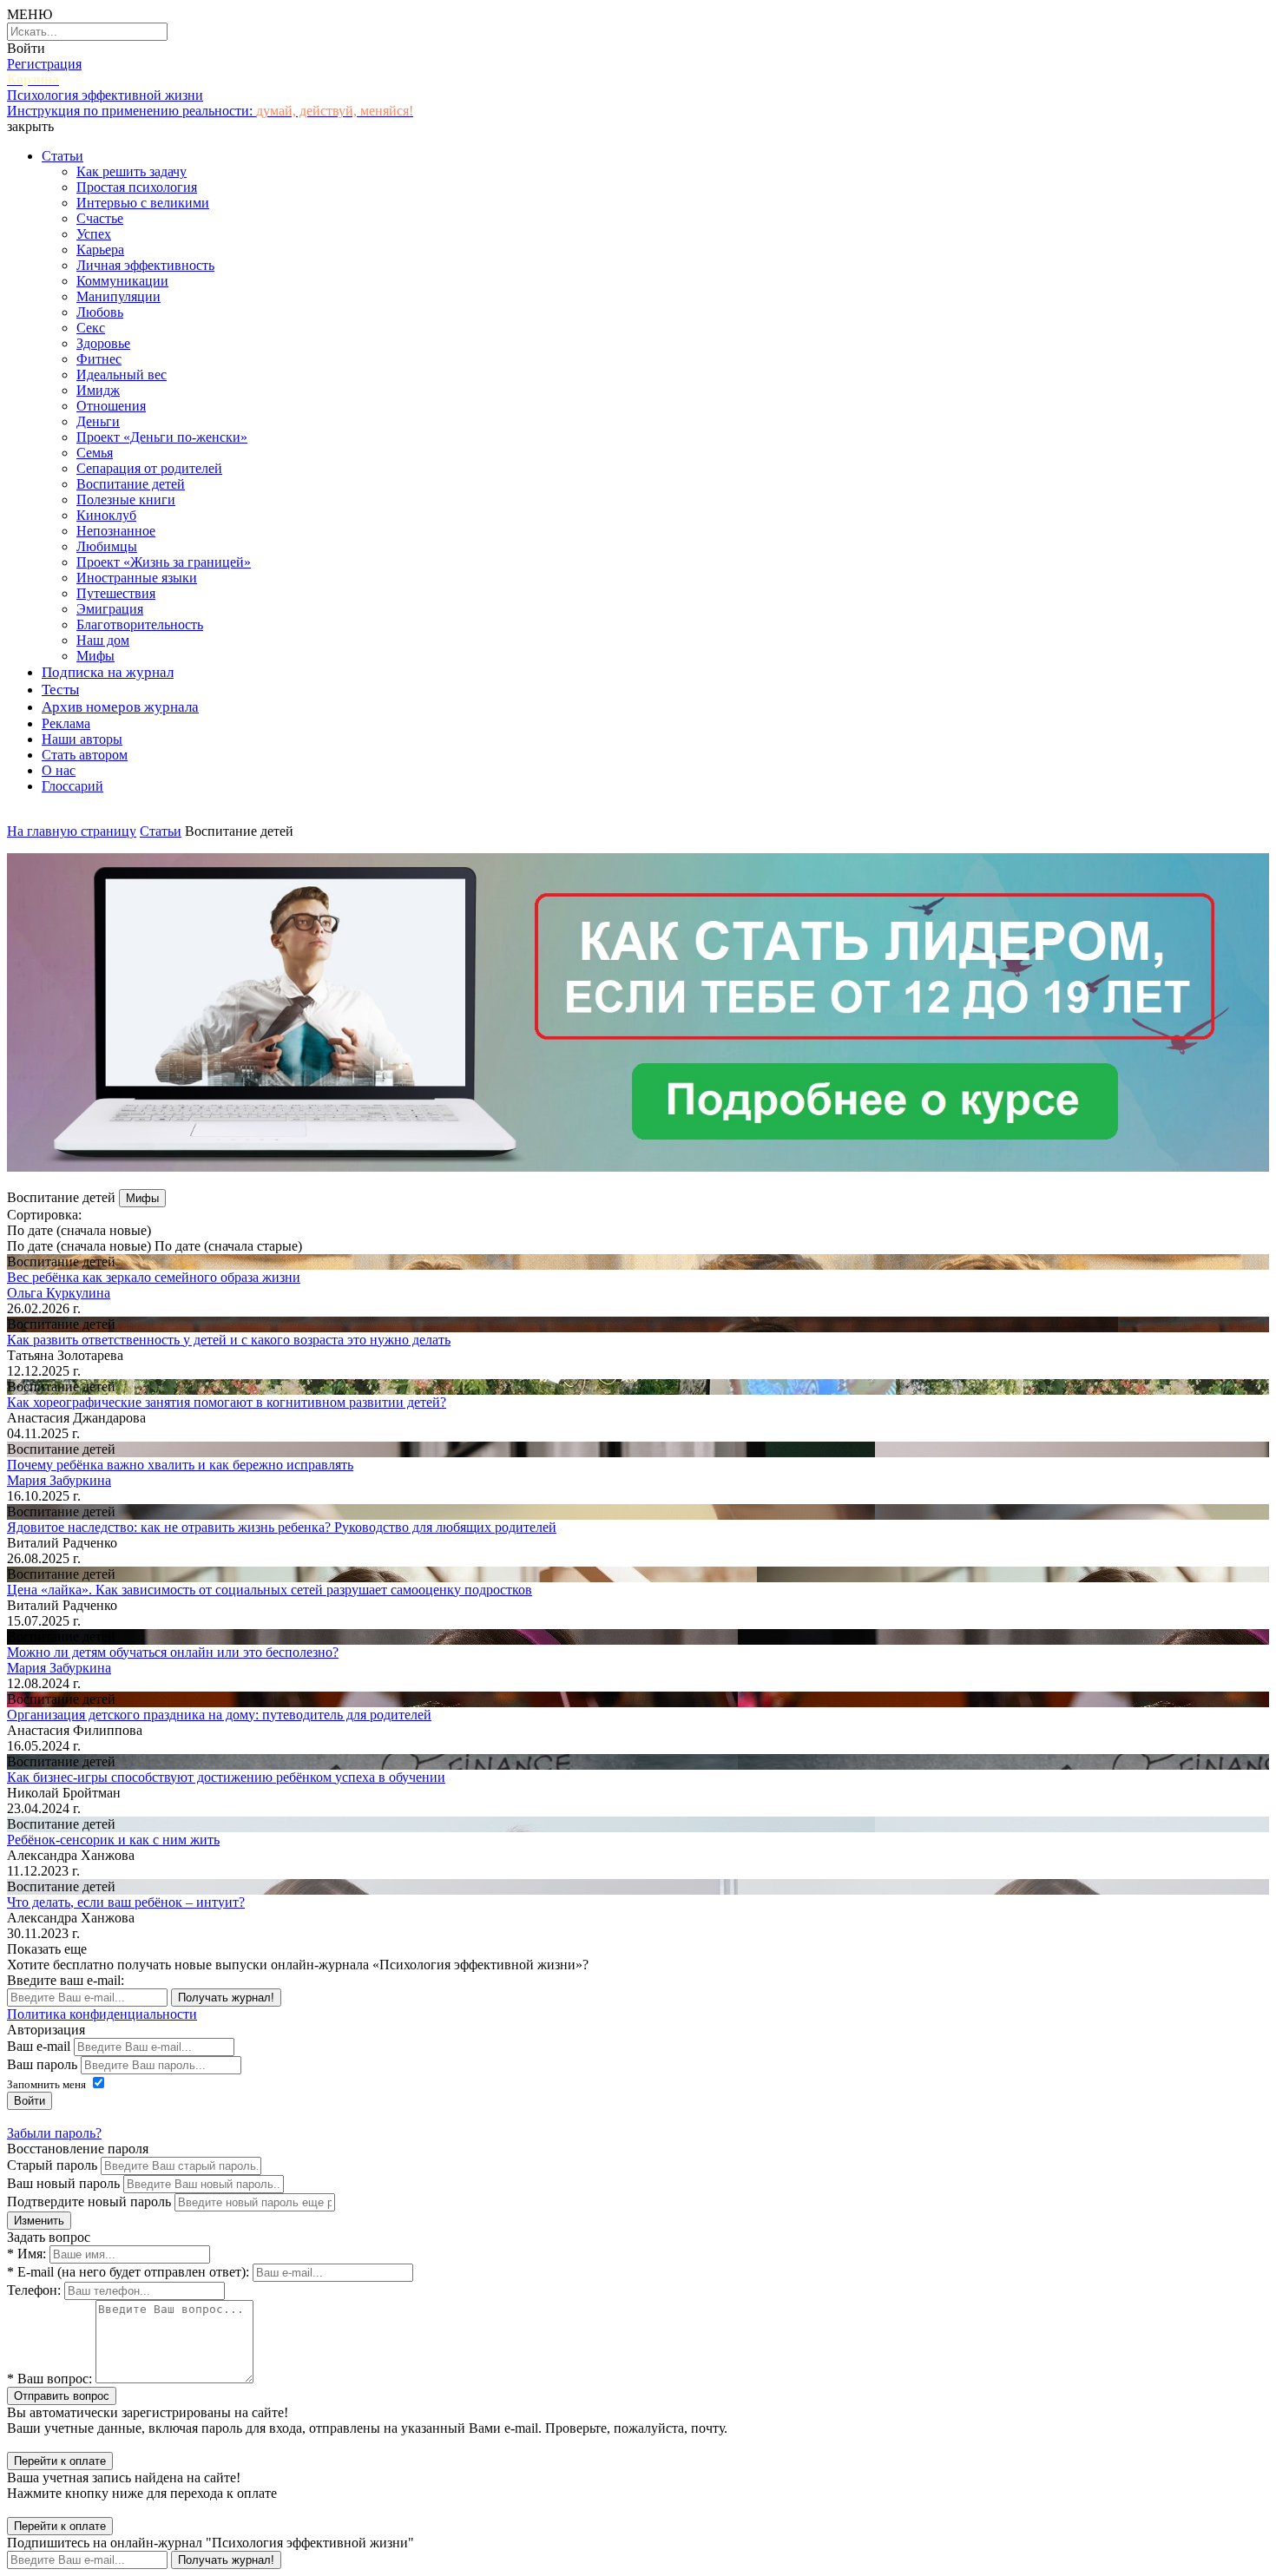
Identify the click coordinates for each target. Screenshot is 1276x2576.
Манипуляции (118, 296)
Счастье (100, 218)
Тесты (60, 690)
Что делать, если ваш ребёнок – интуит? (126, 1902)
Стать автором (85, 755)
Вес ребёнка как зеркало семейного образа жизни (154, 1277)
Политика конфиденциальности (102, 2014)
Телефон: (34, 2290)
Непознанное (116, 531)
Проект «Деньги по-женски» (162, 437)
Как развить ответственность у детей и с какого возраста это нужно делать (229, 1340)
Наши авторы (82, 739)
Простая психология (137, 187)
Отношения (111, 406)
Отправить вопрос (62, 2396)
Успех (94, 234)
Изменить (39, 2221)
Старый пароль (52, 2165)
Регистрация (44, 64)
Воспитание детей (131, 484)
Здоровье (103, 343)
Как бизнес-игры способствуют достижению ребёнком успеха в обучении (226, 1777)
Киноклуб (106, 515)
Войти (26, 48)
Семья (95, 453)
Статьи (62, 156)
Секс (91, 328)
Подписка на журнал (108, 672)
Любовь (100, 312)
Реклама (66, 723)
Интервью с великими (143, 203)
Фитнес (99, 359)
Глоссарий (72, 786)
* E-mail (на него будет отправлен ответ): (128, 2272)
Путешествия (116, 593)
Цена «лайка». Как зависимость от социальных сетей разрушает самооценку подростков (270, 1590)
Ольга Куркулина (59, 1293)
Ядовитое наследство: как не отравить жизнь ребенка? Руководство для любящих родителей (282, 1527)
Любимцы (107, 546)
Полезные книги (126, 499)
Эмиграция (110, 609)
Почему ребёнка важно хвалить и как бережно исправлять (180, 1465)
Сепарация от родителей (149, 468)
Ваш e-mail (39, 2046)
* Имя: (26, 2254)
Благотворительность (140, 624)
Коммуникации (122, 281)
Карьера (100, 250)
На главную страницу (72, 831)
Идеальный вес (122, 375)
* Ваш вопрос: (49, 2379)
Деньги (98, 421)
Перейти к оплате (60, 2461)
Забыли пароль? (54, 2133)
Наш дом (103, 640)
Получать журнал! (226, 1998)
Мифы (95, 656)
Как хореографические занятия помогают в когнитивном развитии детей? (227, 1402)
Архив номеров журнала (120, 707)
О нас (59, 770)
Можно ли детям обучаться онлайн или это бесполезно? (173, 1652)
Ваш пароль (42, 2064)
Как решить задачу (132, 171)
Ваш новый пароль (63, 2183)
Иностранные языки (137, 578)
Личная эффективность (145, 265)
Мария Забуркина (59, 1480)
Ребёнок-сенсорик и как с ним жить (113, 1840)
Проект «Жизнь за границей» (164, 562)
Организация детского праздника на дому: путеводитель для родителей (219, 1715)
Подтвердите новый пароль (89, 2201)
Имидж (98, 390)
